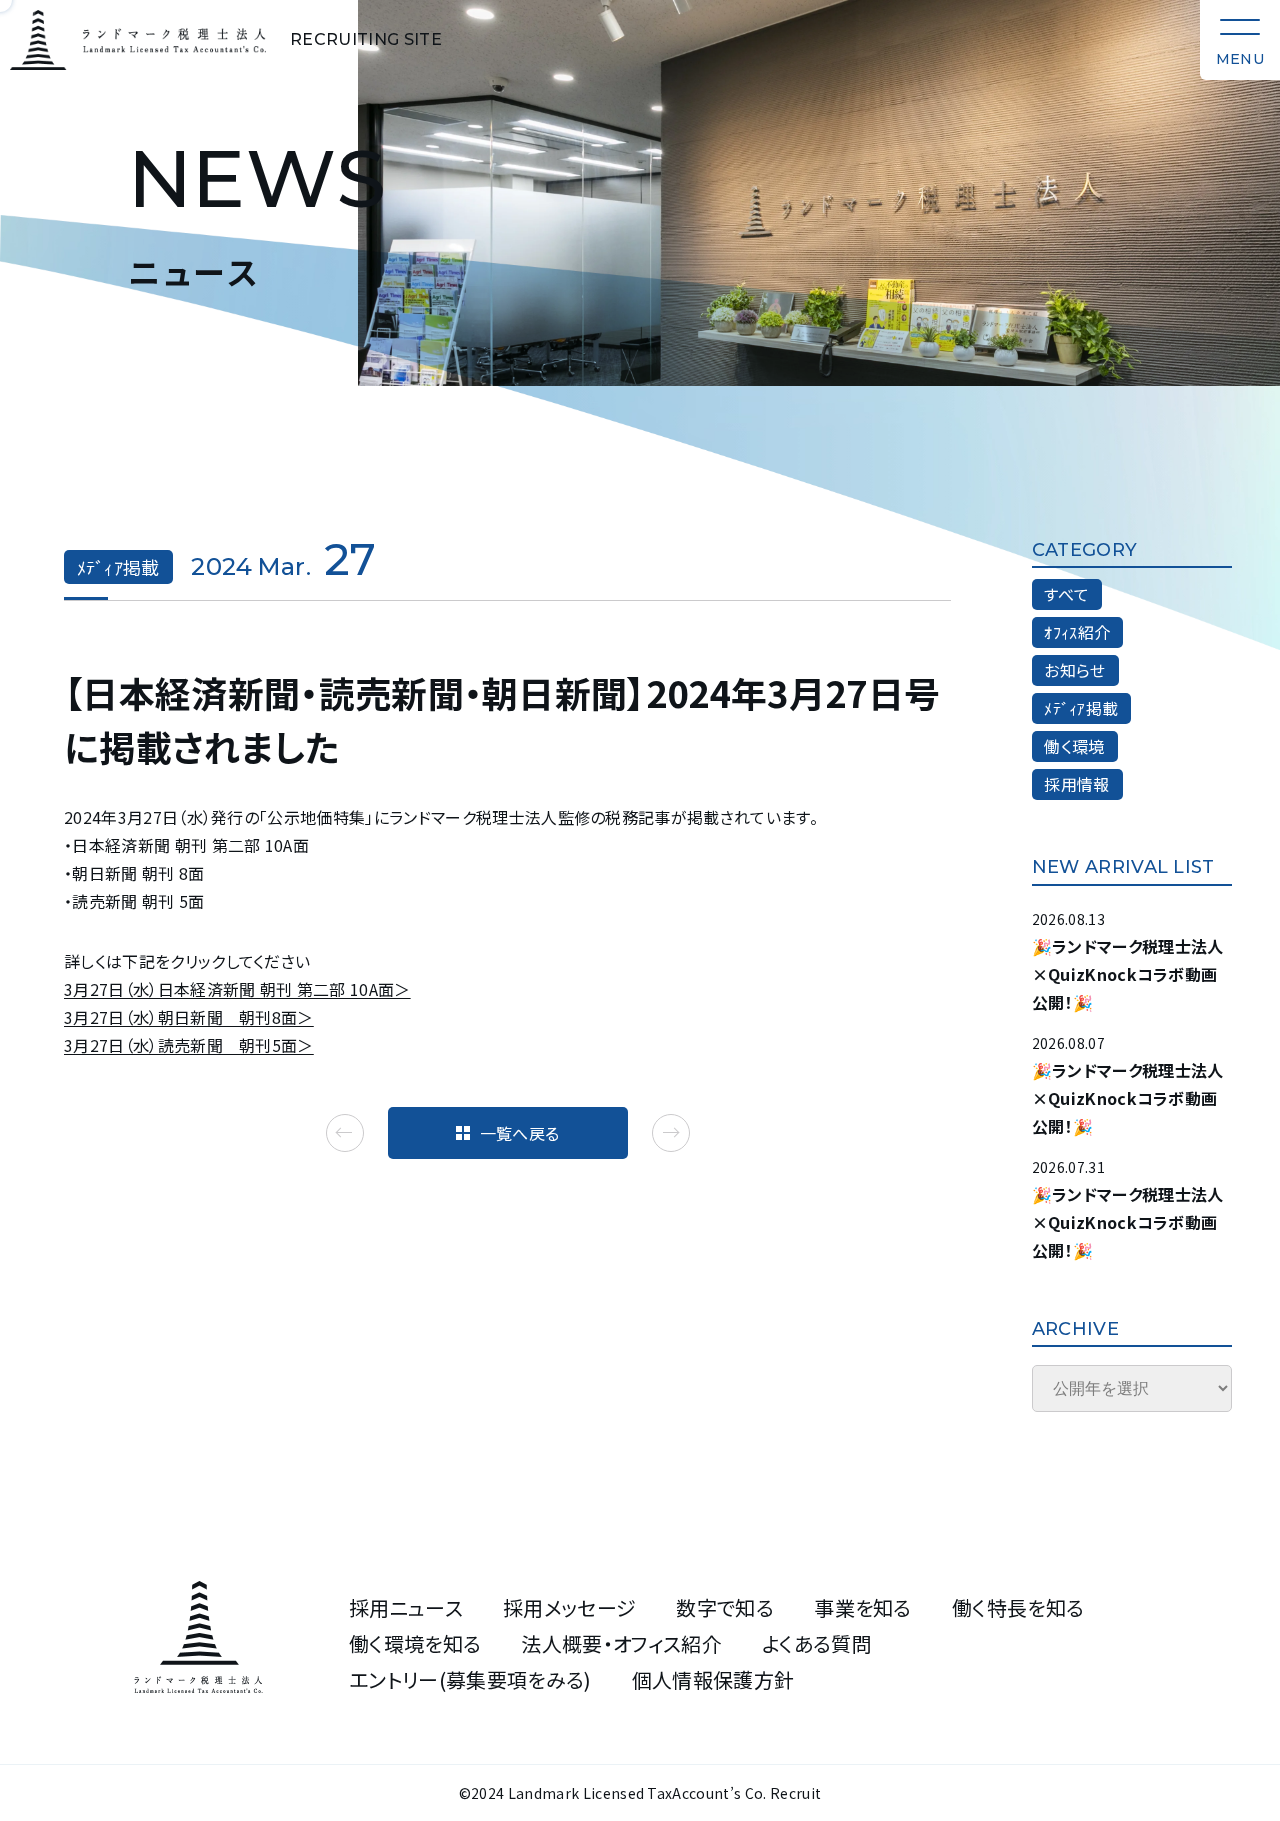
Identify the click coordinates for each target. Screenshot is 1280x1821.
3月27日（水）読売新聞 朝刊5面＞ (189, 1045)
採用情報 (1076, 784)
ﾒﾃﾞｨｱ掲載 (1081, 708)
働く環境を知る (415, 1644)
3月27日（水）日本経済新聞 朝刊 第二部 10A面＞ (237, 989)
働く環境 (1074, 746)
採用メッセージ (569, 1608)
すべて (1066, 594)
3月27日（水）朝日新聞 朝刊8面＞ (189, 1017)
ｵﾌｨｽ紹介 (1077, 632)
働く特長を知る (1018, 1608)
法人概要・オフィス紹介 (621, 1644)
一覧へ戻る (520, 1133)
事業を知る (863, 1608)
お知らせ (1074, 670)
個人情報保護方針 (713, 1680)
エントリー (470, 1680)
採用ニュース (406, 1608)
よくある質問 (817, 1644)
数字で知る (725, 1608)
